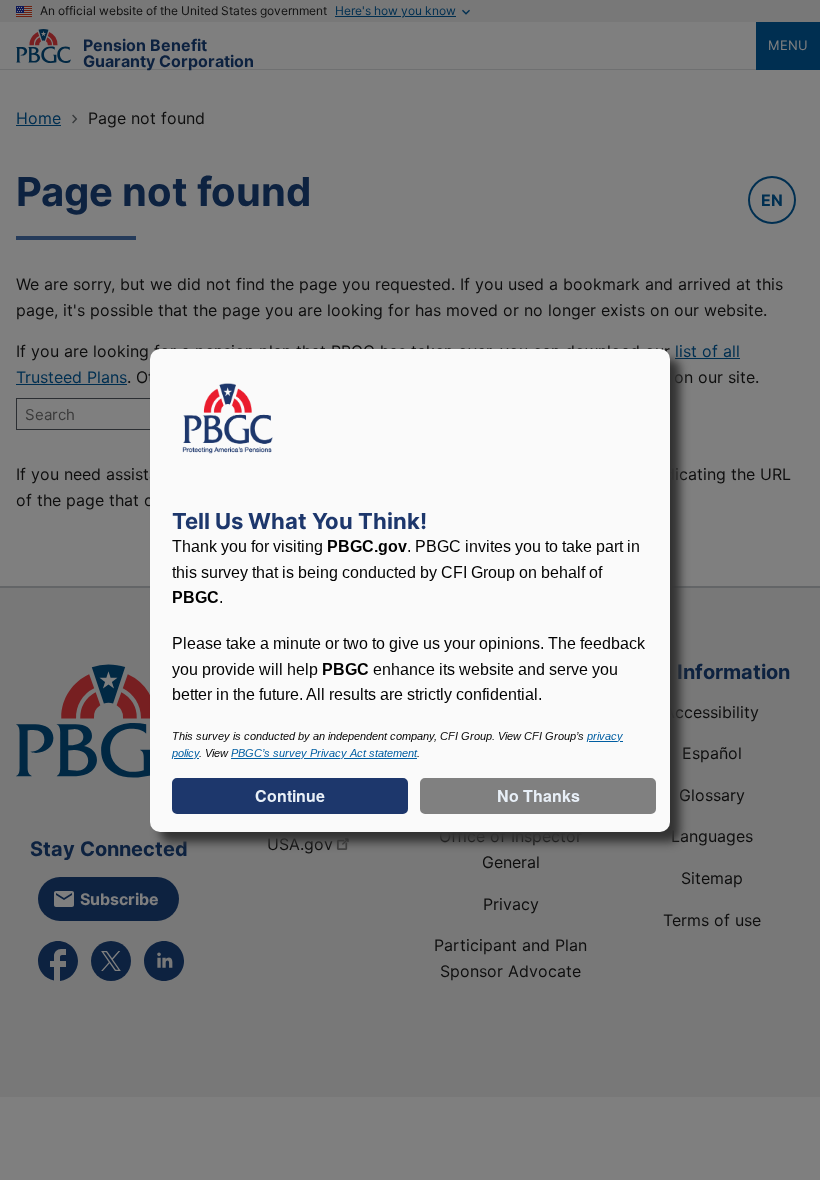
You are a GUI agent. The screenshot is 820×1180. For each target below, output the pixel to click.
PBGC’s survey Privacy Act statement (324, 753)
